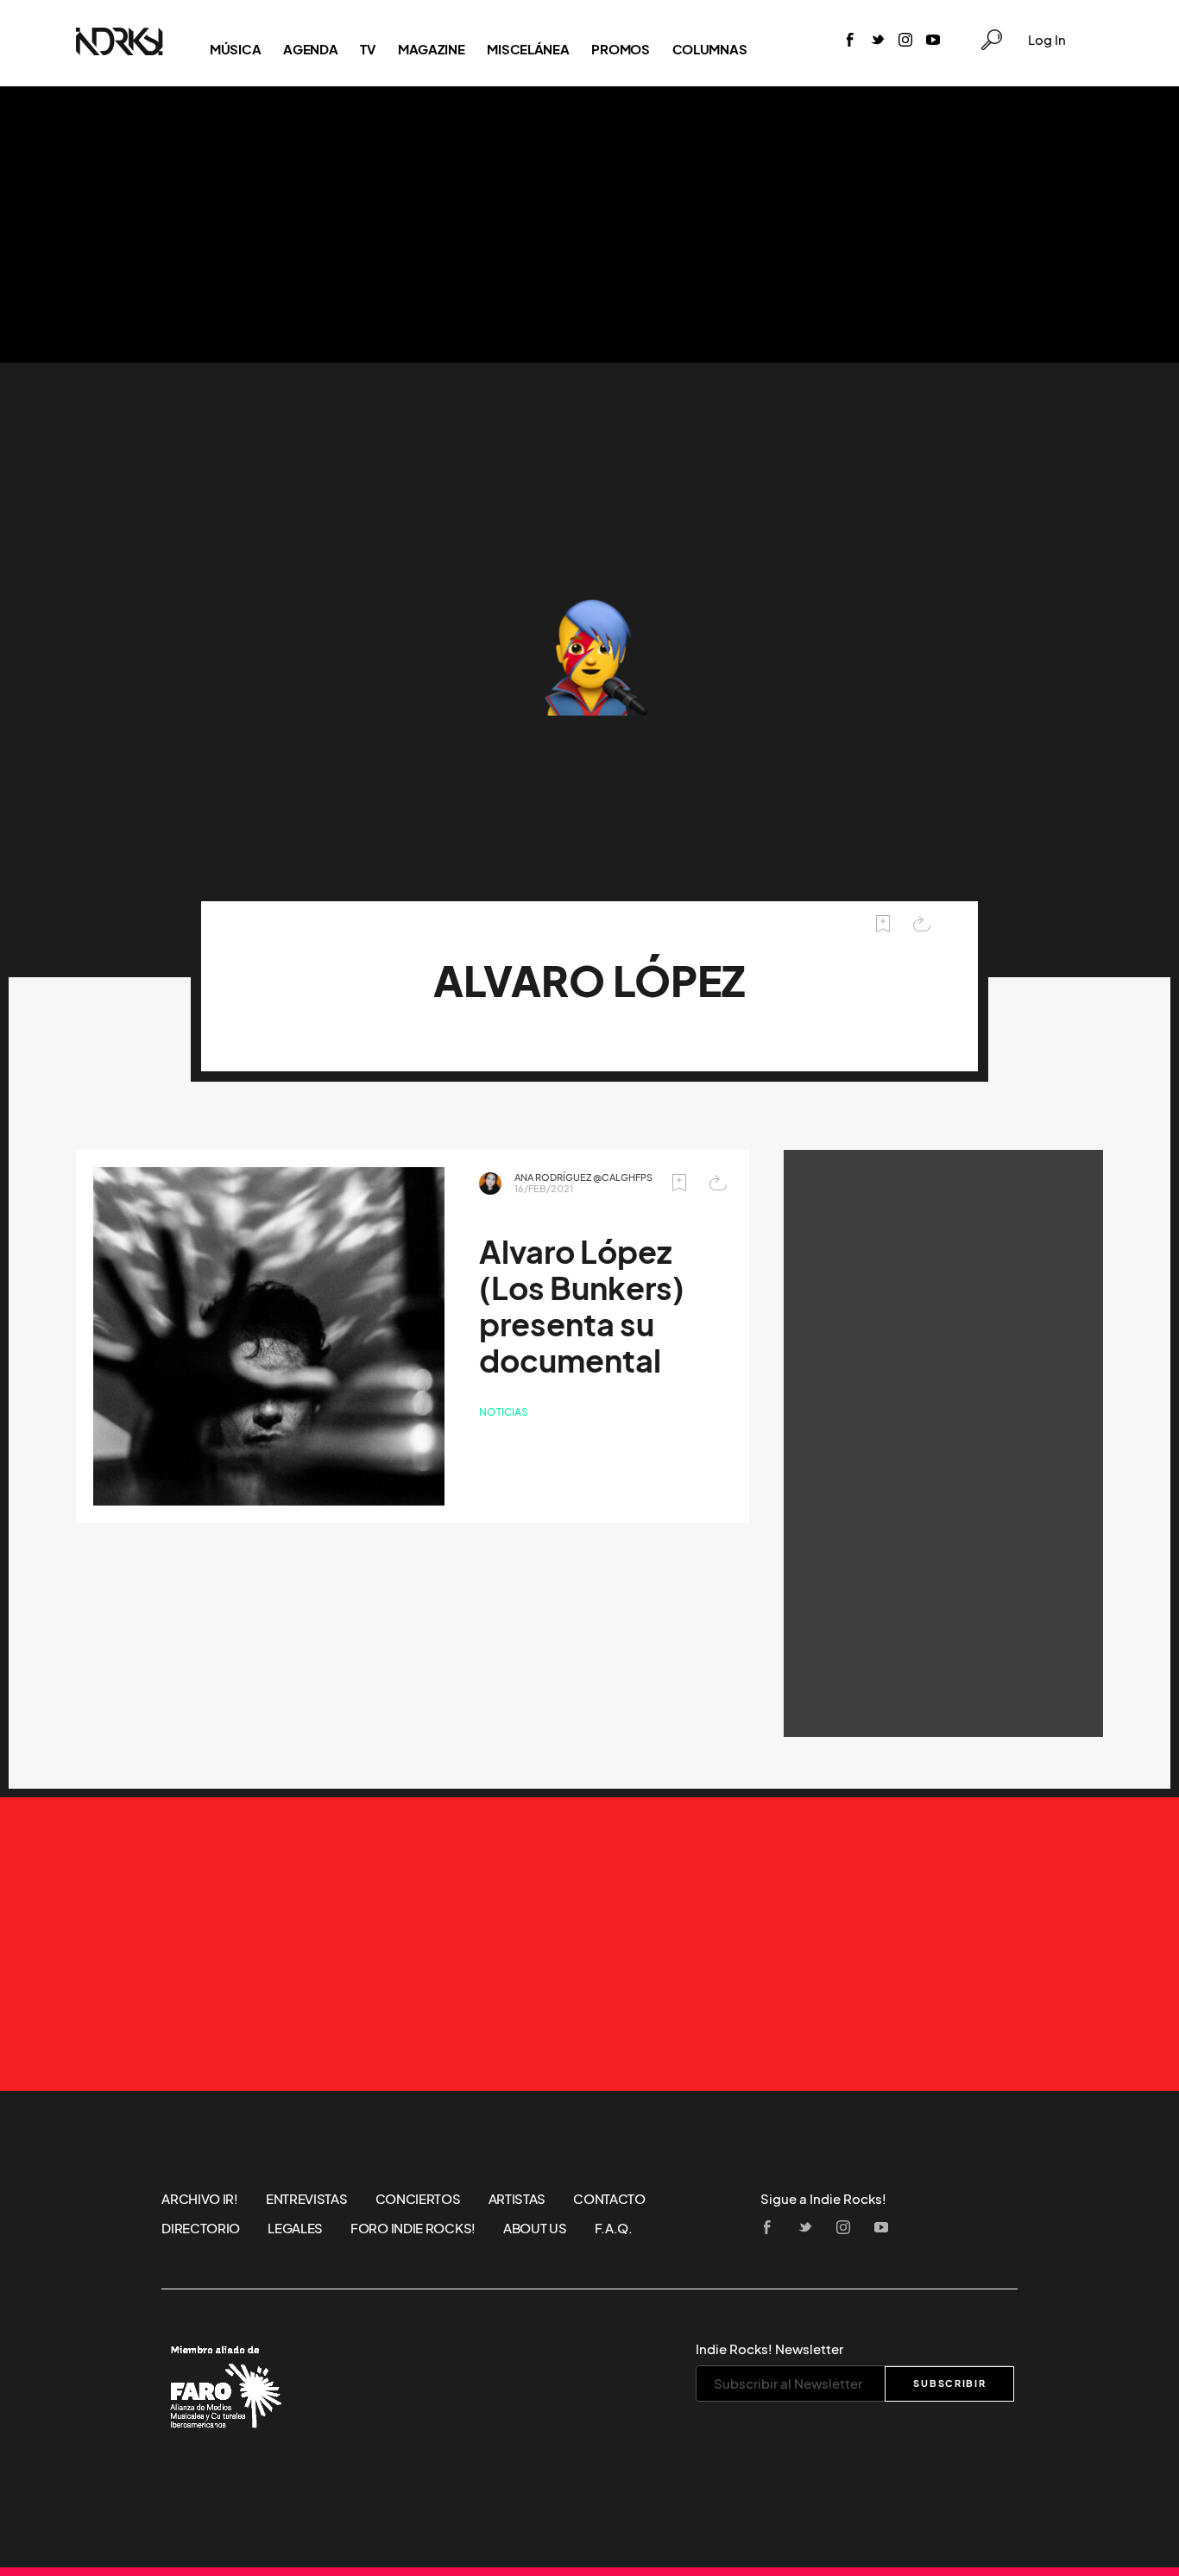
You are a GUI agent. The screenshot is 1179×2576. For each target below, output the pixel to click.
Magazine (432, 49)
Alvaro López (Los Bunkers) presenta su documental (582, 1307)
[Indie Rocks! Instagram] (905, 41)
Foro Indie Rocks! (413, 2228)
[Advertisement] (589, 224)
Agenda (310, 49)
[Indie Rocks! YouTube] (933, 41)
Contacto (609, 2199)
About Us (535, 2228)
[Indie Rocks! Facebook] (850, 41)
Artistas (517, 2199)
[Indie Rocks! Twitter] (878, 41)
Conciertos (418, 2199)
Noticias (504, 1412)
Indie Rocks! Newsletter (769, 2349)
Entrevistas (307, 2199)
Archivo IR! (200, 2199)
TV (367, 49)
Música (235, 49)
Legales (295, 2228)
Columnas (710, 49)
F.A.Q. (614, 2228)
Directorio (201, 2228)
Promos (620, 49)
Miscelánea (528, 49)
